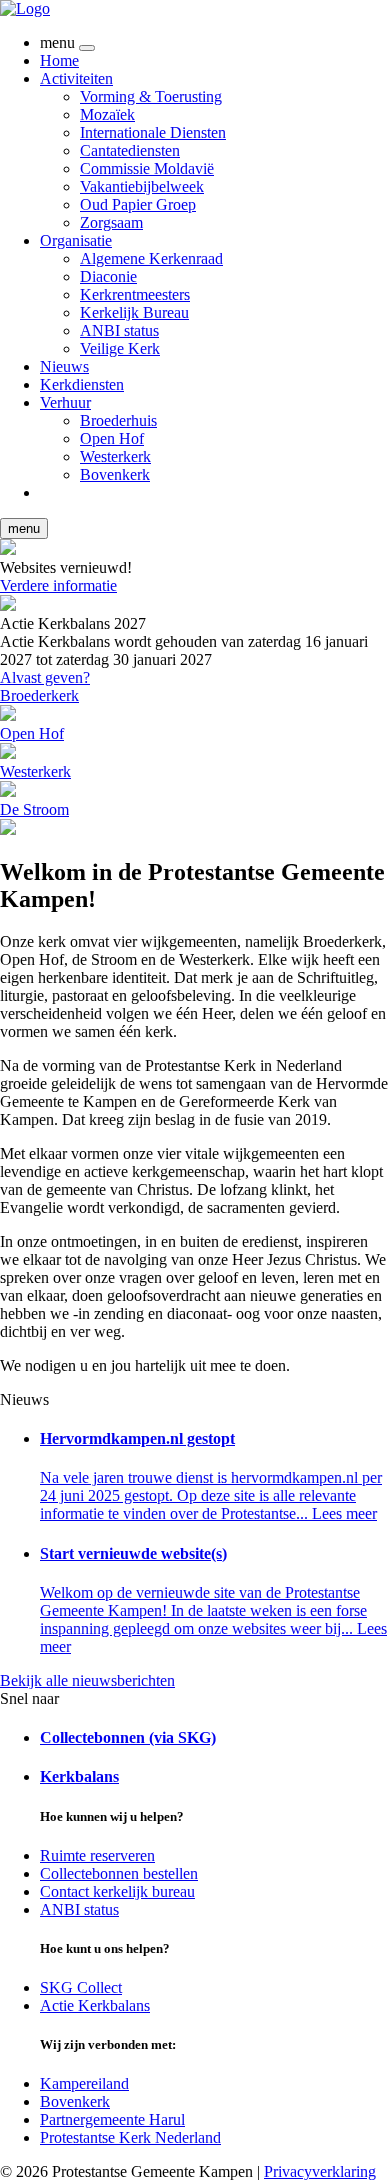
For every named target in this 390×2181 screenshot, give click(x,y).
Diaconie (108, 276)
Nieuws (64, 366)
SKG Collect (81, 1987)
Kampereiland (84, 2083)
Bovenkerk (115, 474)
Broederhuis (118, 420)
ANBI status (119, 330)
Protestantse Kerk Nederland (130, 2137)
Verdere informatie (58, 585)
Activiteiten (76, 78)
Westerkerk (115, 456)
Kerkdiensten (82, 384)
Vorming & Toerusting (151, 96)
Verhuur (65, 402)
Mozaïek (107, 114)
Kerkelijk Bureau (134, 312)
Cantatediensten (130, 150)
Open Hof (112, 438)
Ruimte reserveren (97, 1855)
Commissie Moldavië (147, 168)
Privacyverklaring (320, 2171)
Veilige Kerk (120, 348)
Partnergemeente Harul (112, 2119)
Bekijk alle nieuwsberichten (87, 1680)
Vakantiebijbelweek (142, 186)
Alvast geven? (45, 677)
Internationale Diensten (153, 132)
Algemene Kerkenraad (151, 258)
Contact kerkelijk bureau (117, 1891)
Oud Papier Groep (138, 204)
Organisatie (76, 240)
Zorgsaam (111, 222)
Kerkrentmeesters (135, 294)
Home (59, 60)
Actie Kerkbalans (95, 2005)
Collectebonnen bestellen (119, 1873)
